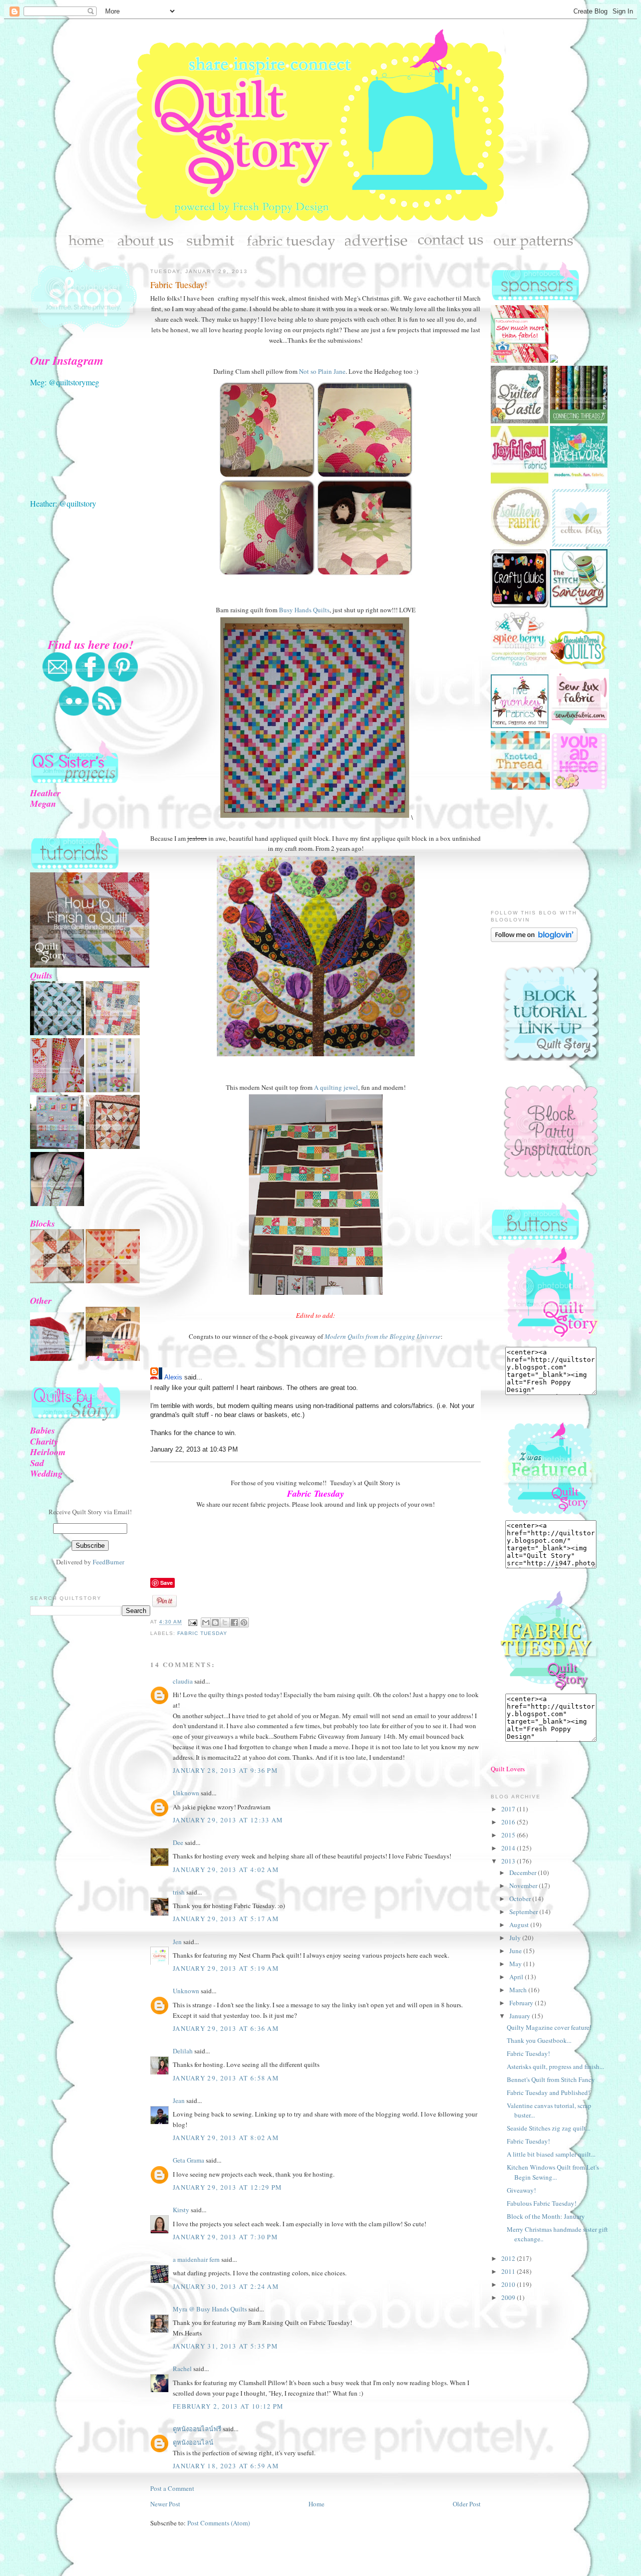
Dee (178, 1842)
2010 (509, 2284)
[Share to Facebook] (234, 1622)
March (519, 1990)
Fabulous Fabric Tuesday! (542, 2203)
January (521, 2016)
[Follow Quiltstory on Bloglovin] (534, 940)
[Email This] (206, 1622)
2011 (509, 2271)
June (516, 1951)
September (524, 1912)
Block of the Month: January (546, 2216)
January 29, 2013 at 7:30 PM (225, 2237)
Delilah (183, 2051)
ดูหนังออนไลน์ (193, 2442)
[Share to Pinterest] (244, 1622)
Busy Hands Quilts (304, 610)
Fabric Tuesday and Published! (548, 2092)
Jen (177, 1942)
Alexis (173, 1377)
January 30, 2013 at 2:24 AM (226, 2286)
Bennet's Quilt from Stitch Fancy (551, 2079)
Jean (179, 2100)
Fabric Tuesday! (179, 285)
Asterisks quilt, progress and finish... (555, 2066)
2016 (509, 1822)
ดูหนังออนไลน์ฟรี (197, 2429)
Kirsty (181, 2210)
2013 (509, 1861)
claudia (183, 1681)
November (524, 1886)
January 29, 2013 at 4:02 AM (226, 1869)
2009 (509, 2297)
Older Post (467, 2504)
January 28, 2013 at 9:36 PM (225, 1770)
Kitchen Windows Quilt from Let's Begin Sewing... (553, 2172)
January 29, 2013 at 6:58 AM (226, 2078)
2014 (509, 1848)
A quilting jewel (336, 1087)
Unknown (186, 1793)
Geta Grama (189, 2160)
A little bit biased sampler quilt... (551, 2154)
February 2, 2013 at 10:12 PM (228, 2406)
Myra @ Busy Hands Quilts (210, 2309)
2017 (509, 1809)
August (520, 1925)
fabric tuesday (202, 1633)
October (521, 1899)
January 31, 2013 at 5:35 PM (225, 2346)
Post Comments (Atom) (219, 2523)
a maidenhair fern (196, 2259)
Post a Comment (172, 2488)
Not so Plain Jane (322, 371)
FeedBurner (108, 1562)
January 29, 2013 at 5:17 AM (226, 1919)
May (516, 1964)
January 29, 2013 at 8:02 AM (226, 2138)
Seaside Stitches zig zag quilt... (549, 2128)
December (524, 1872)
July (516, 1938)
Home (316, 2504)
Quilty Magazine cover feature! (549, 2027)
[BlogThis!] (215, 1622)
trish (179, 1892)
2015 (509, 1835)
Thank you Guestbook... (539, 2040)
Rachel (182, 2369)
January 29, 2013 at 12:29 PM (227, 2187)
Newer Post (165, 2504)
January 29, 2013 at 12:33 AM (228, 1820)
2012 (509, 2258)
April (517, 1977)
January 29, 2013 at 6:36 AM (226, 2028)
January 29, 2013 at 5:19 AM (226, 1968)
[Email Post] (193, 1622)
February (522, 2003)
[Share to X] (225, 1622)
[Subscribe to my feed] (107, 714)
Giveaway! (521, 2190)
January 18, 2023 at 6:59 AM (226, 2466)
